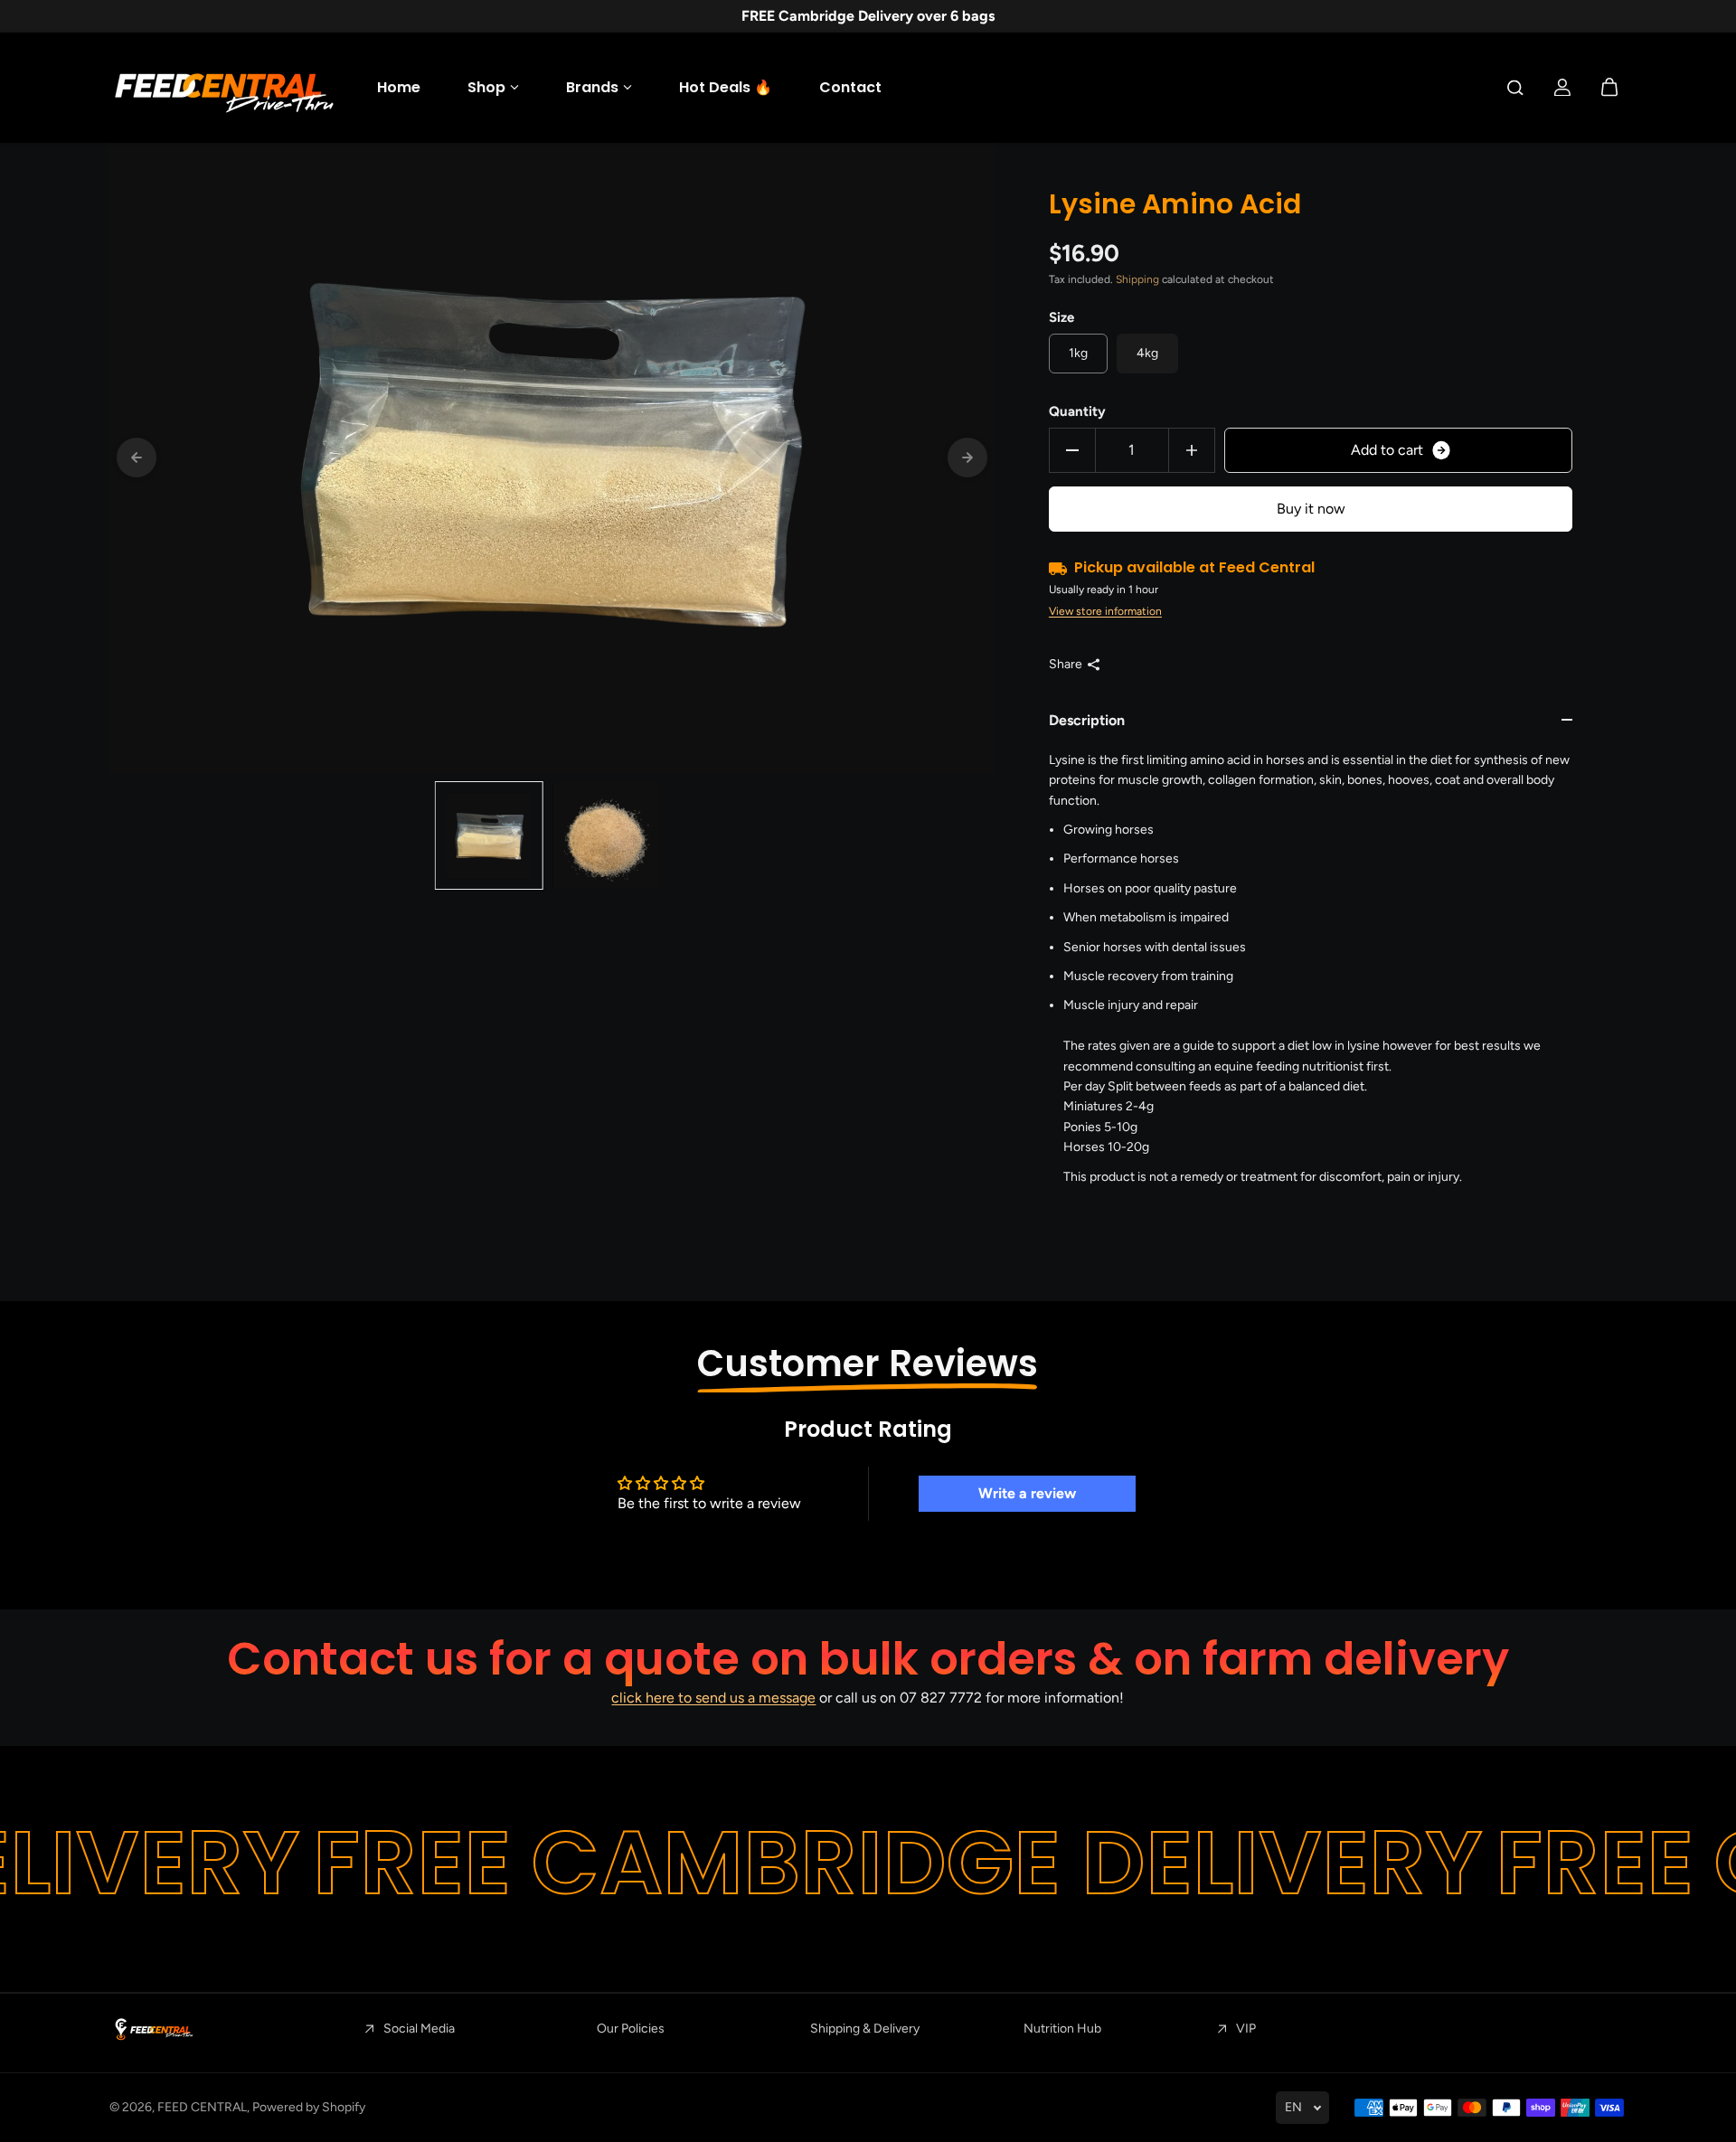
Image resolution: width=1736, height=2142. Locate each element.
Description (1087, 720)
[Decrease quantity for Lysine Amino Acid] (1072, 450)
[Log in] (1562, 88)
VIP (1246, 2029)
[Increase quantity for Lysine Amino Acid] (1192, 450)
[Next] (967, 458)
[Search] (1515, 88)
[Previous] (137, 458)
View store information (1105, 611)
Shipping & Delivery (865, 2029)
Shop (486, 87)
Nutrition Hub (1062, 2029)
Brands (592, 87)
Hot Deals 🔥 (726, 87)
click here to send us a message (713, 1698)
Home (399, 87)
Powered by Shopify (309, 2107)
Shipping (1137, 279)
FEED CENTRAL (202, 2107)
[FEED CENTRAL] (222, 88)
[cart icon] (1609, 88)
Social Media (419, 2029)
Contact (850, 87)
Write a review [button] (1027, 1493)
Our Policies (631, 2029)
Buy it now (1311, 509)
